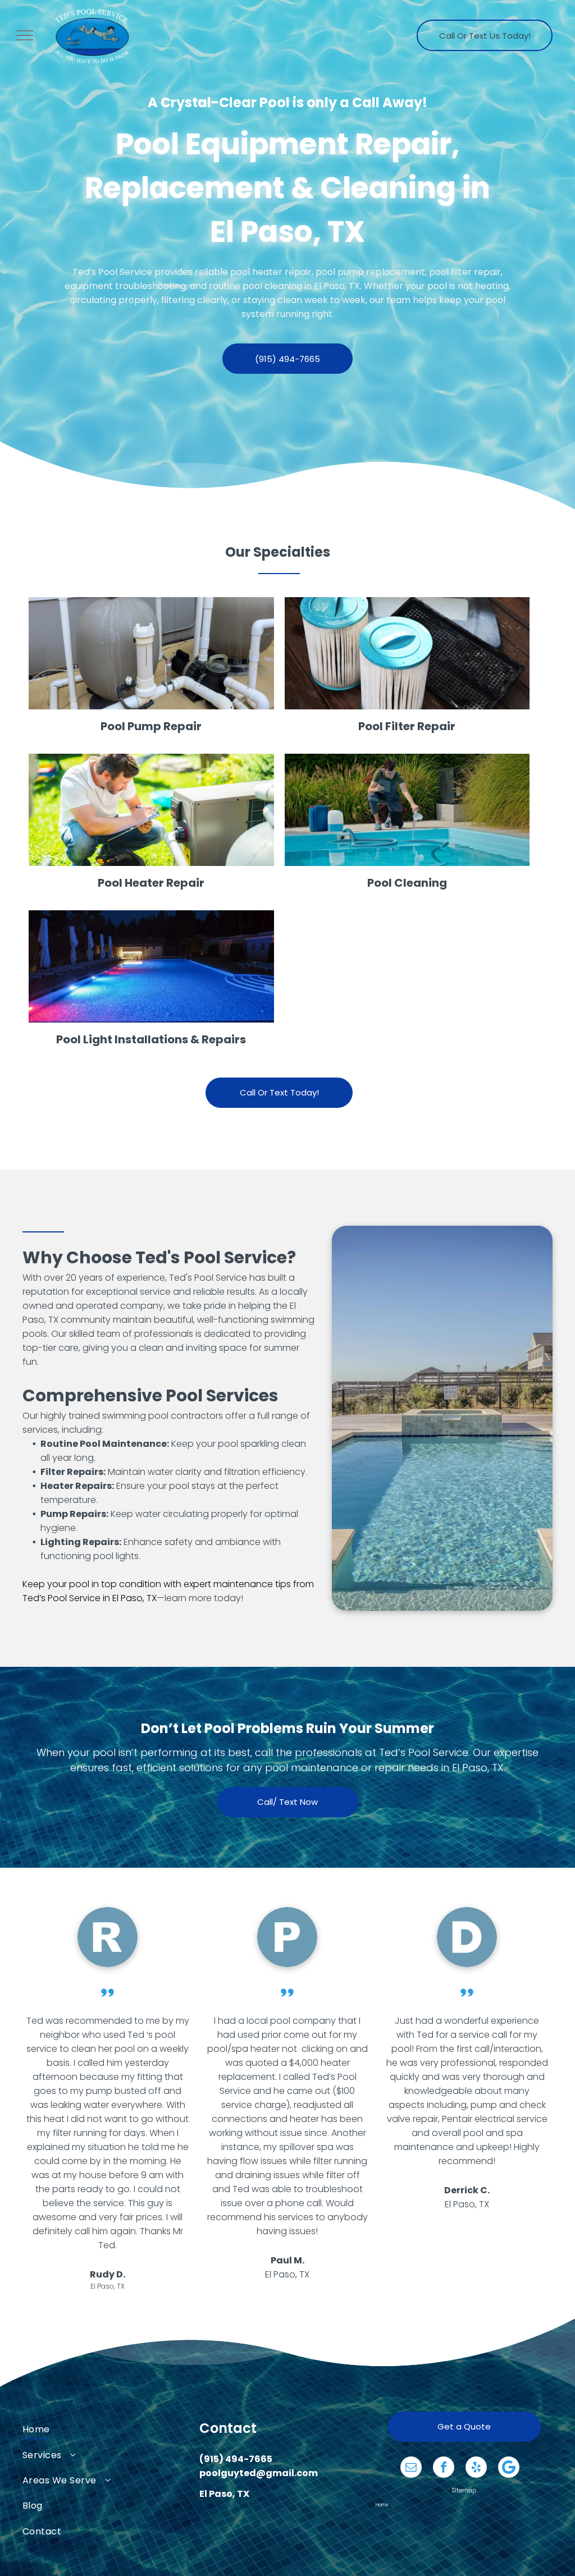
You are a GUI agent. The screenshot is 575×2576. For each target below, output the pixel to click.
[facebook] (444, 2469)
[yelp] (476, 2469)
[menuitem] (111, 2429)
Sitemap (464, 2490)
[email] (411, 2469)
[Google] (509, 2469)
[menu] (25, 35)
